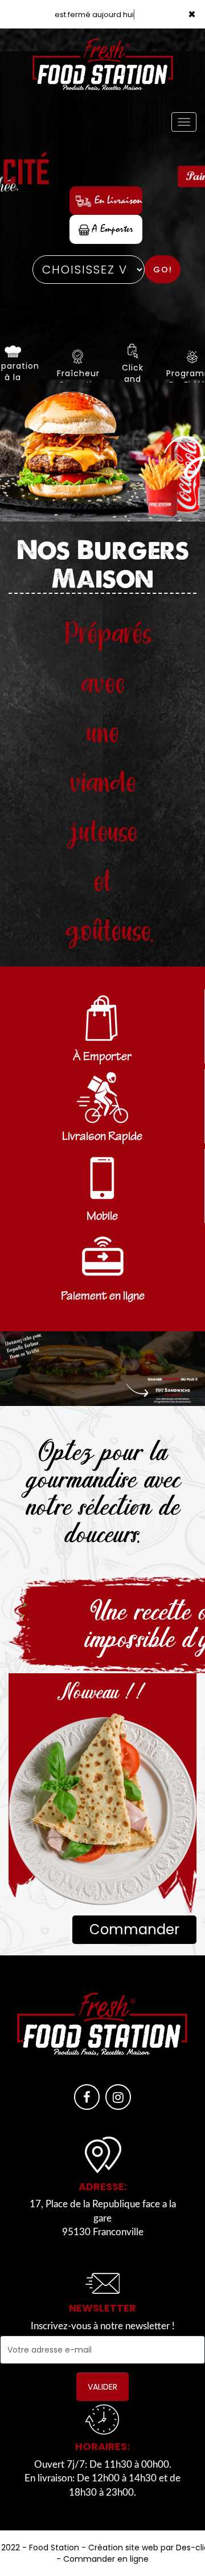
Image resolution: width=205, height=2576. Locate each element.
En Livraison (117, 200)
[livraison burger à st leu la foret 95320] (102, 451)
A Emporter (111, 229)
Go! (163, 270)
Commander (134, 1929)
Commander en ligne (106, 2559)
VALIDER (102, 2387)
